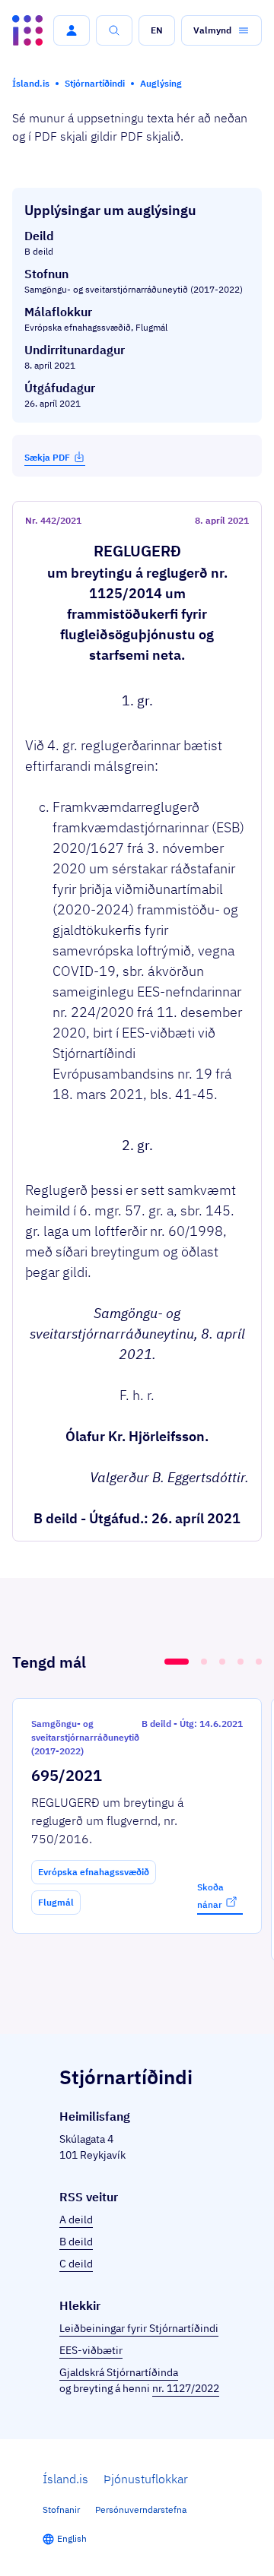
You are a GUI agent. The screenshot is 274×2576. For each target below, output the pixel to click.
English (72, 2538)
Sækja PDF (47, 457)
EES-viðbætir (91, 2350)
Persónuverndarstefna (141, 2509)
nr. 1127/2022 (186, 2388)
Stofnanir (61, 2509)
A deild (76, 2220)
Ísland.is (65, 2479)
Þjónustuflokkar (146, 2479)
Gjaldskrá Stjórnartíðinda (119, 2372)
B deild (76, 2242)
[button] (72, 30)
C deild (76, 2264)
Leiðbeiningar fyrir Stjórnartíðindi (139, 2328)
